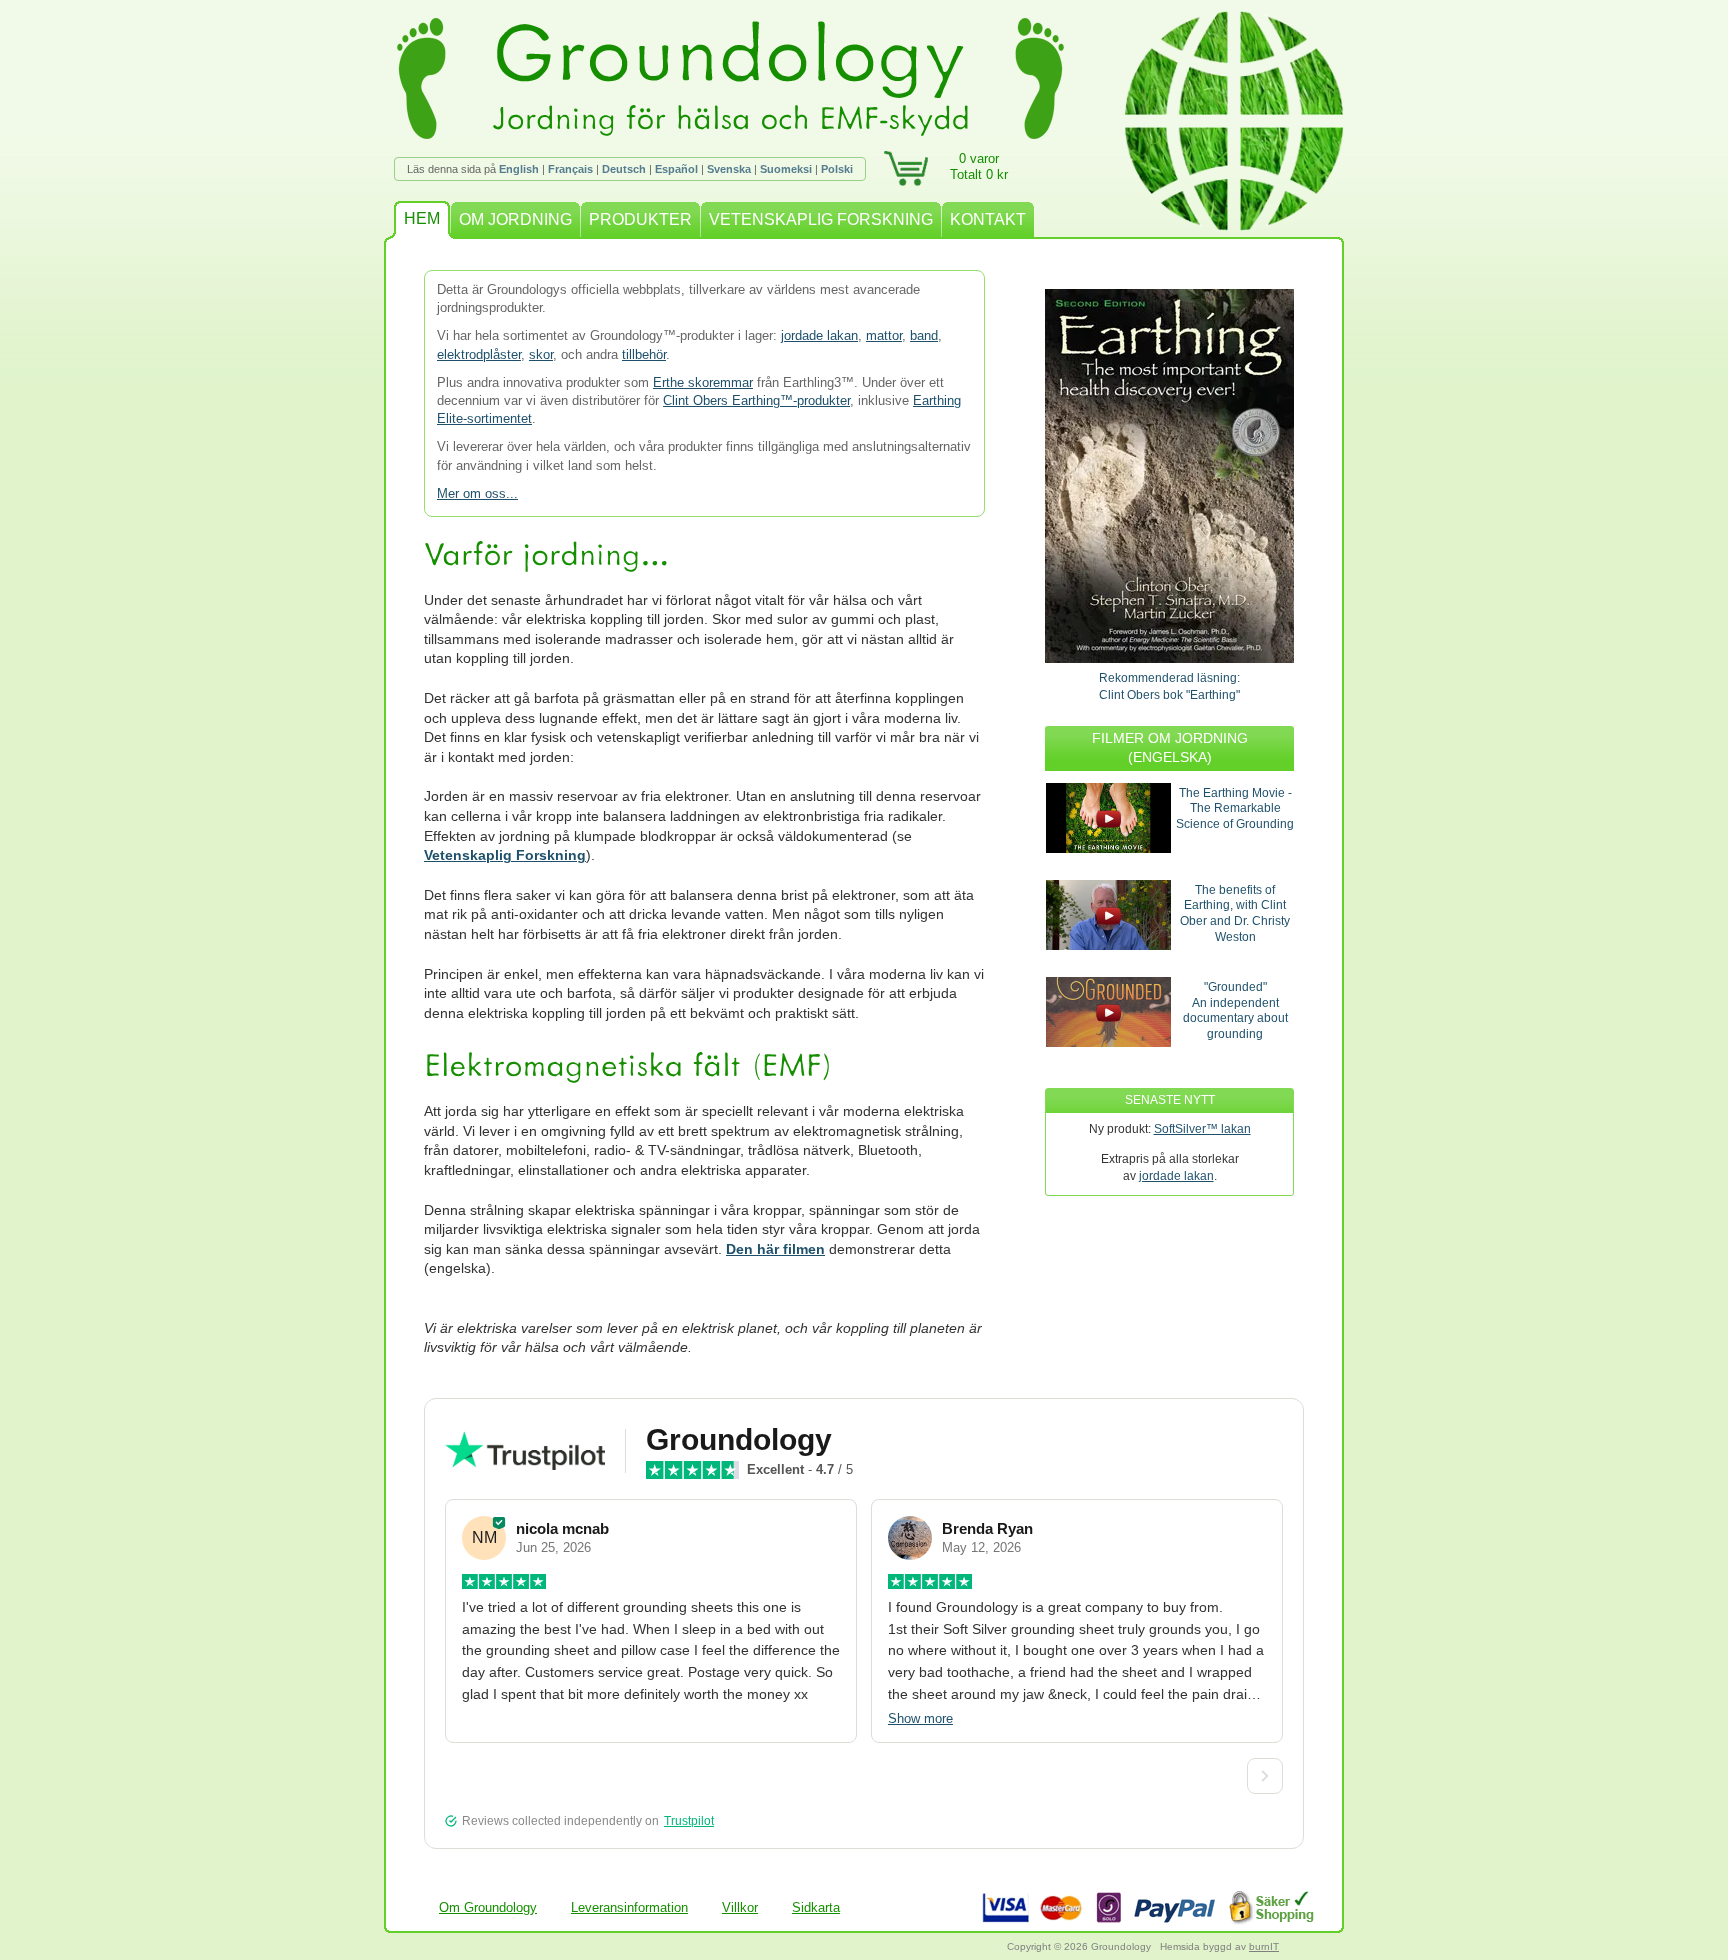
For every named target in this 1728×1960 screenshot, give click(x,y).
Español (676, 169)
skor (541, 354)
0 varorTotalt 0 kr (979, 166)
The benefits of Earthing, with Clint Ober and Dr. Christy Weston (1235, 913)
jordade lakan (819, 335)
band (924, 335)
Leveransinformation (629, 1907)
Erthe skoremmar (703, 382)
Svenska (729, 169)
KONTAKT (988, 219)
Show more (920, 1718)
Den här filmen (775, 1249)
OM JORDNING (515, 219)
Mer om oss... (477, 493)
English (519, 169)
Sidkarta (816, 1907)
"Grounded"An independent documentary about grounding (1235, 1010)
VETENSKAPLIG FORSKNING (821, 219)
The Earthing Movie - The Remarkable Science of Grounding (1235, 808)
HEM (422, 218)
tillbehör (644, 354)
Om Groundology (488, 1907)
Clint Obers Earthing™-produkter (756, 400)
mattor (884, 335)
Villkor (740, 1907)
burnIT (1264, 1946)
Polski (837, 169)
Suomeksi (786, 169)
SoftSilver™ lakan (1202, 1129)
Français (570, 169)
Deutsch (624, 169)
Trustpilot (689, 1821)
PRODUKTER (640, 219)
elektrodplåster (479, 354)
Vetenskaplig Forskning (505, 855)
